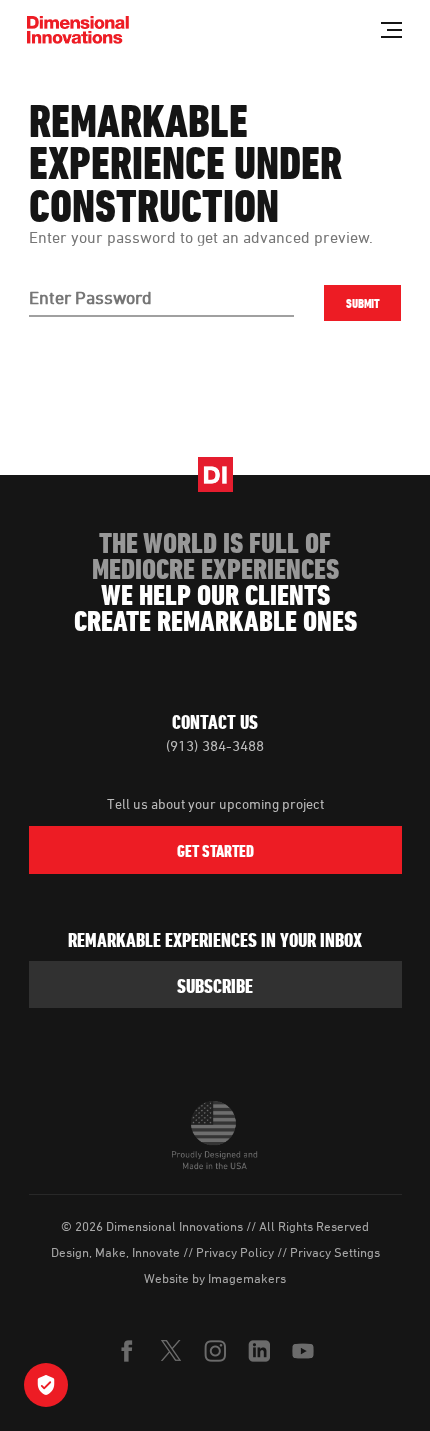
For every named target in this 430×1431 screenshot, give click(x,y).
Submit (363, 303)
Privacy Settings (335, 1252)
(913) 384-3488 (215, 745)
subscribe (215, 986)
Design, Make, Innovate (115, 1252)
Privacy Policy (235, 1252)
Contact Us (215, 722)
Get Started (215, 851)
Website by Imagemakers (215, 1278)
